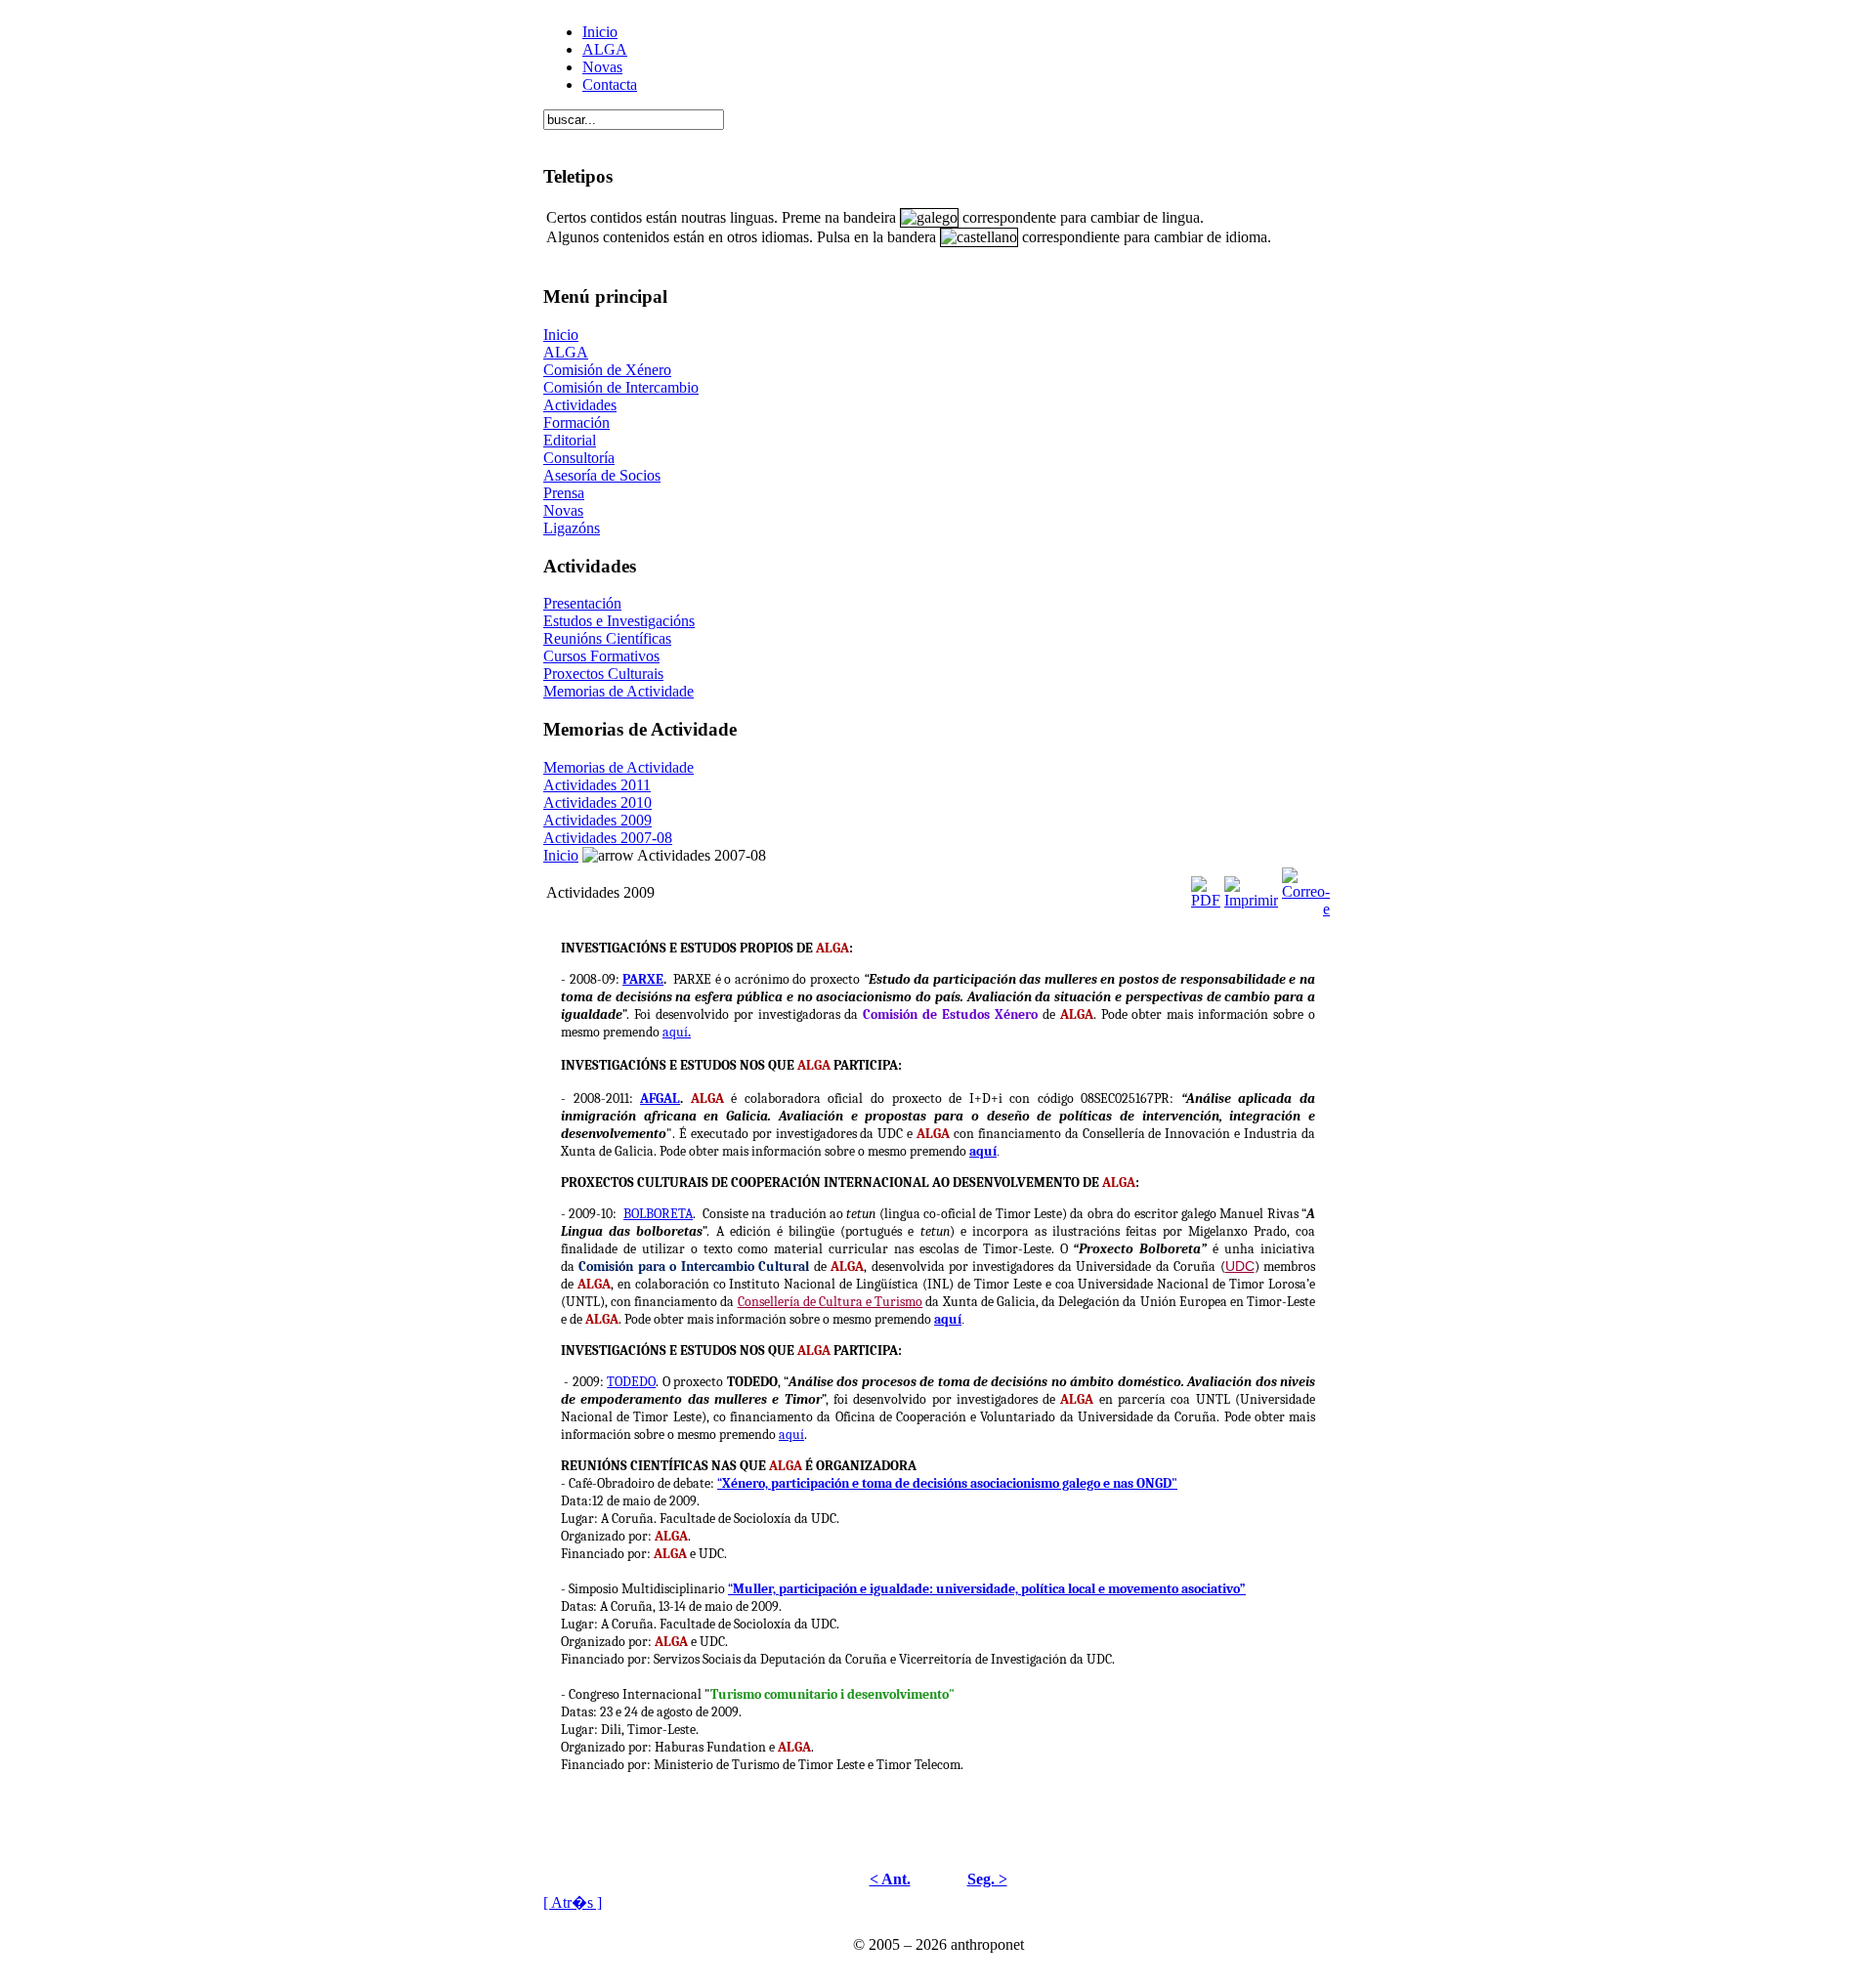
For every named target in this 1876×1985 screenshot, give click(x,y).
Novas (602, 67)
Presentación (582, 603)
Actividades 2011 (597, 785)
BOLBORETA (658, 1214)
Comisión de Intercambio (621, 387)
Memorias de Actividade (618, 691)
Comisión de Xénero (607, 370)
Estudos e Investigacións (619, 621)
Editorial (570, 440)
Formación (576, 422)
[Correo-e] (1306, 887)
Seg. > (987, 1879)
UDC (1240, 1266)
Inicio (600, 32)
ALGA (605, 49)
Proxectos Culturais (603, 674)
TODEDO (631, 1382)
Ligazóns (572, 528)
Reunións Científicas (607, 638)
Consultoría (579, 458)
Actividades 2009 (597, 820)
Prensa (564, 493)
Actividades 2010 (597, 802)
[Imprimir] (1251, 887)
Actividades (580, 405)
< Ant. (890, 1879)
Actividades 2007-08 (608, 838)
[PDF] (1206, 887)
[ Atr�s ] (573, 1902)
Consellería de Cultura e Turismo (831, 1302)
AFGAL (660, 1098)
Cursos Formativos (601, 656)
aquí (677, 1032)
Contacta (610, 84)
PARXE (643, 979)
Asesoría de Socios (602, 475)
